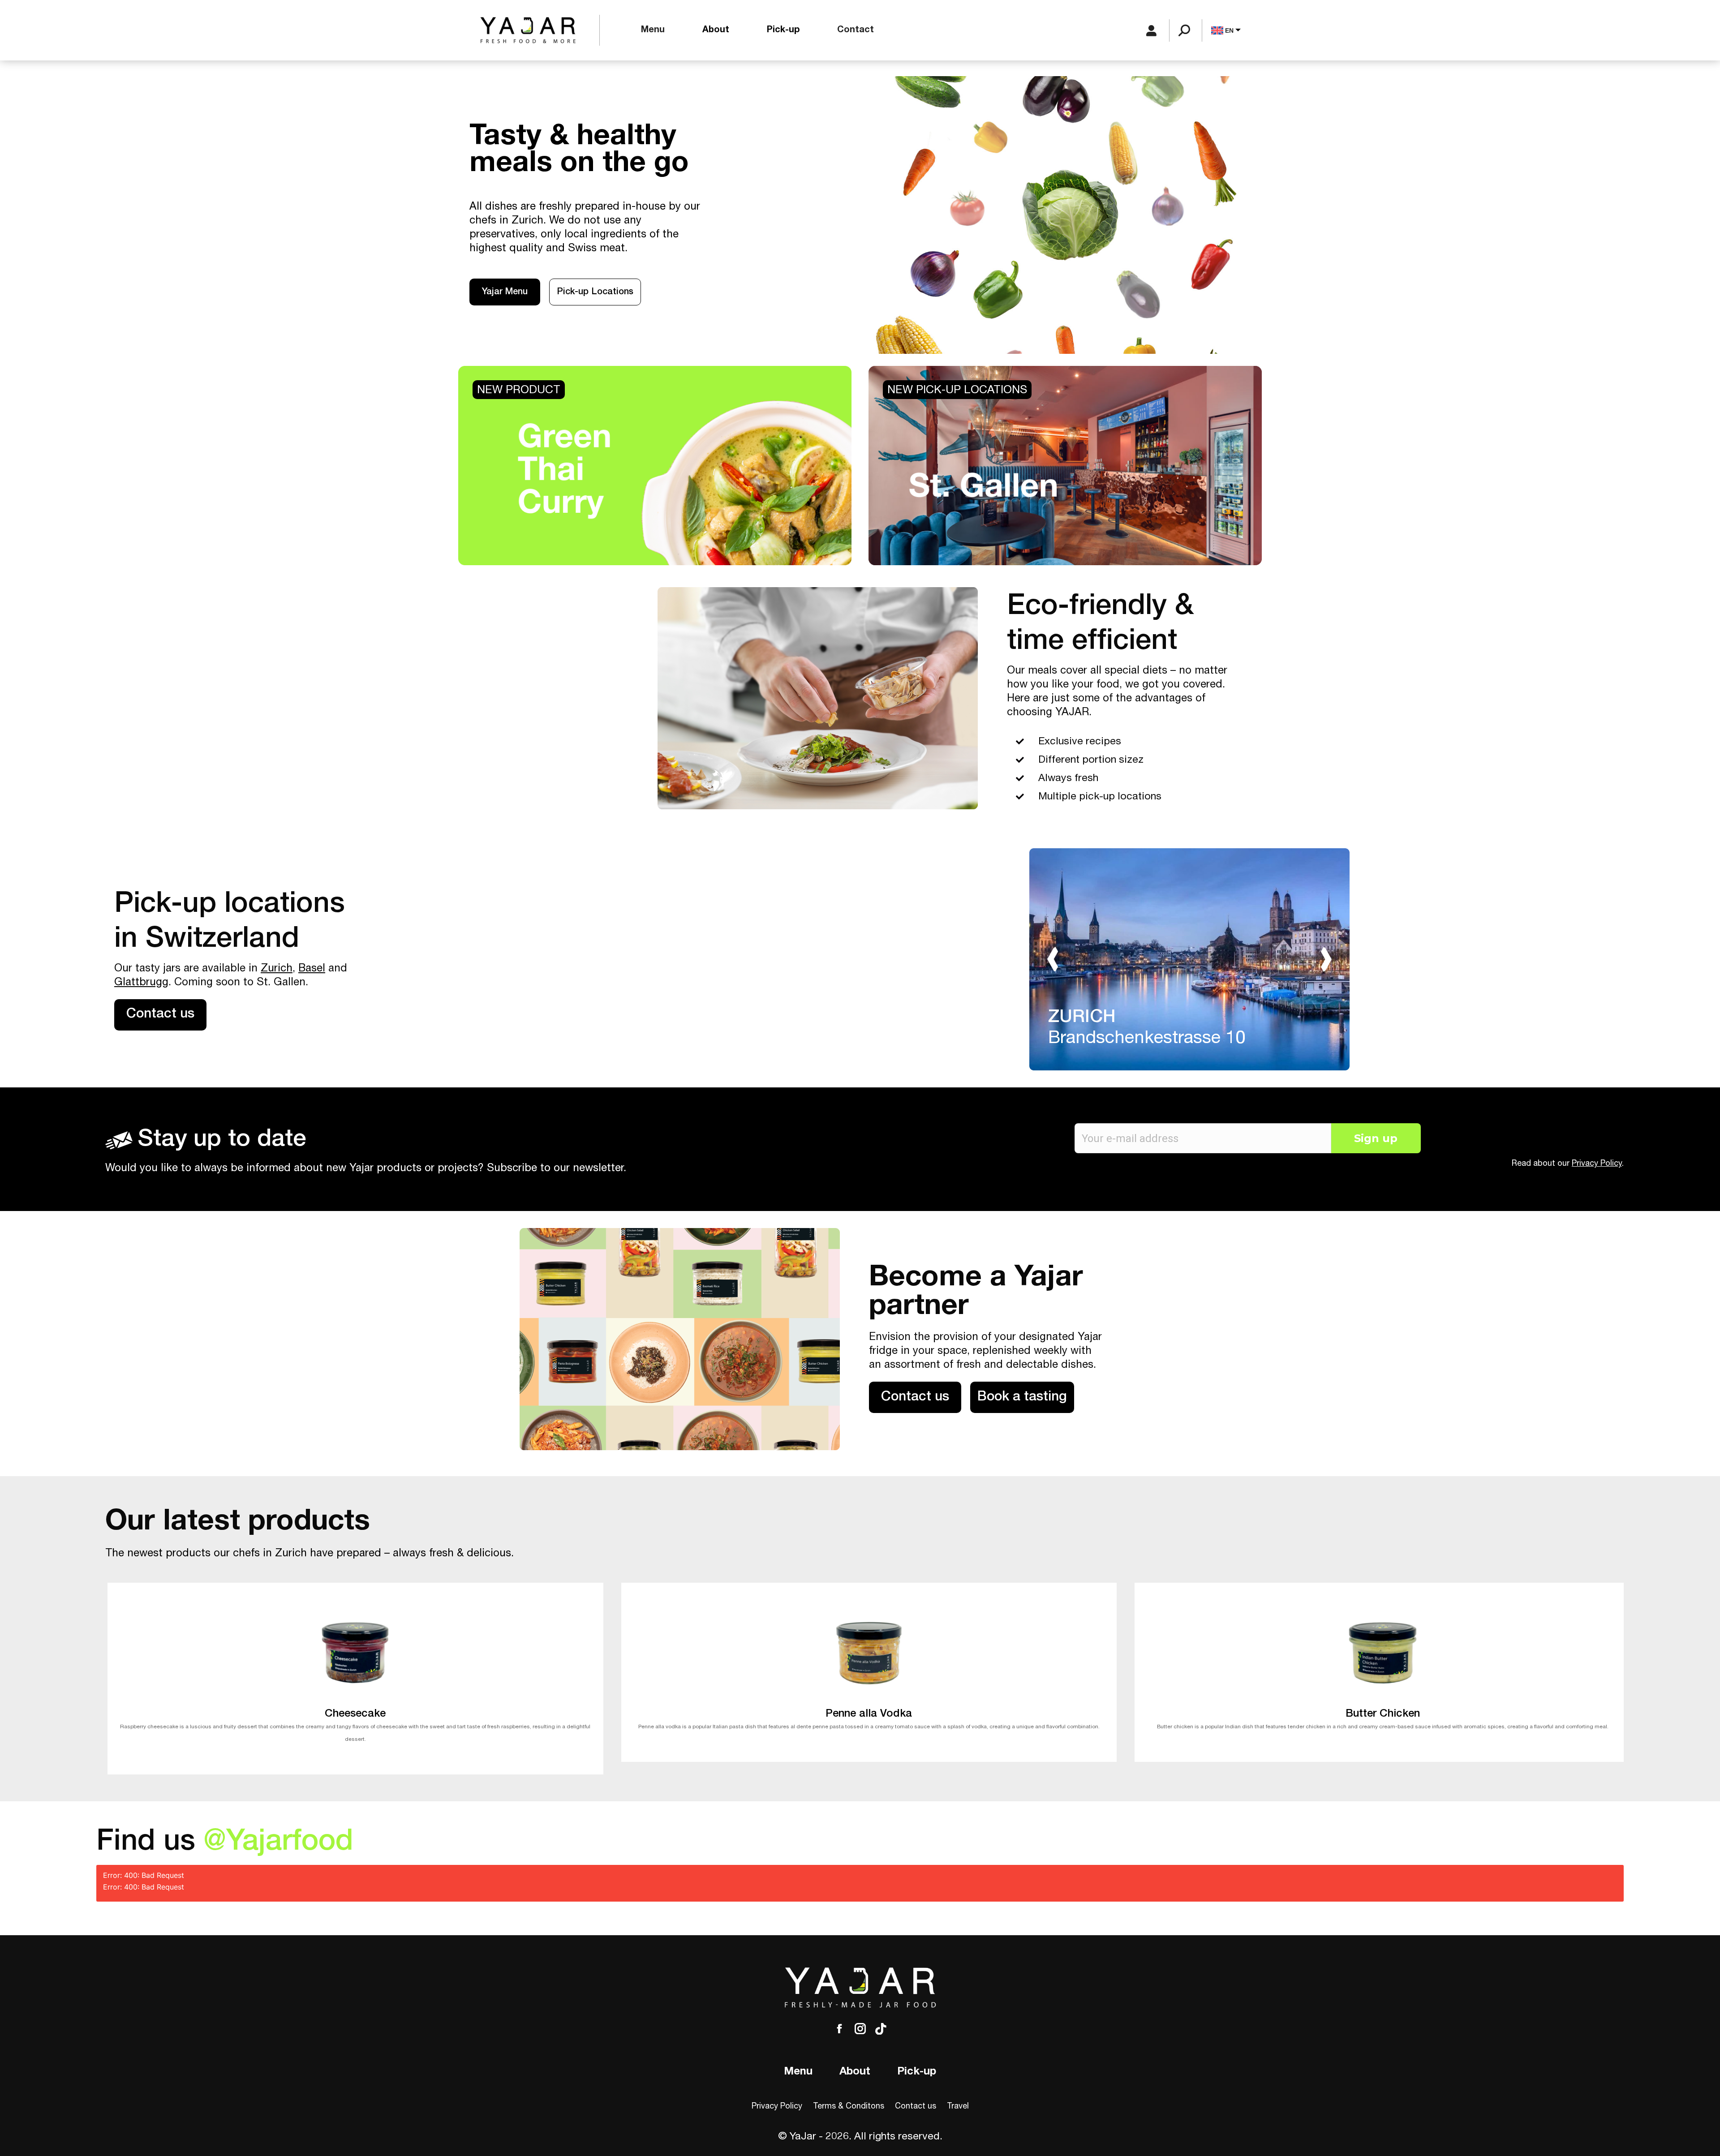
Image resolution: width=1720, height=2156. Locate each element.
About (855, 2072)
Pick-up (917, 2072)
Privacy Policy (1597, 1164)
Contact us (916, 2107)
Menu (798, 2072)
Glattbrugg (141, 983)
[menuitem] (653, 30)
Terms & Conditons (849, 2107)
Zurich (277, 969)
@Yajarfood (278, 1844)
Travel (958, 2107)
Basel (312, 969)
